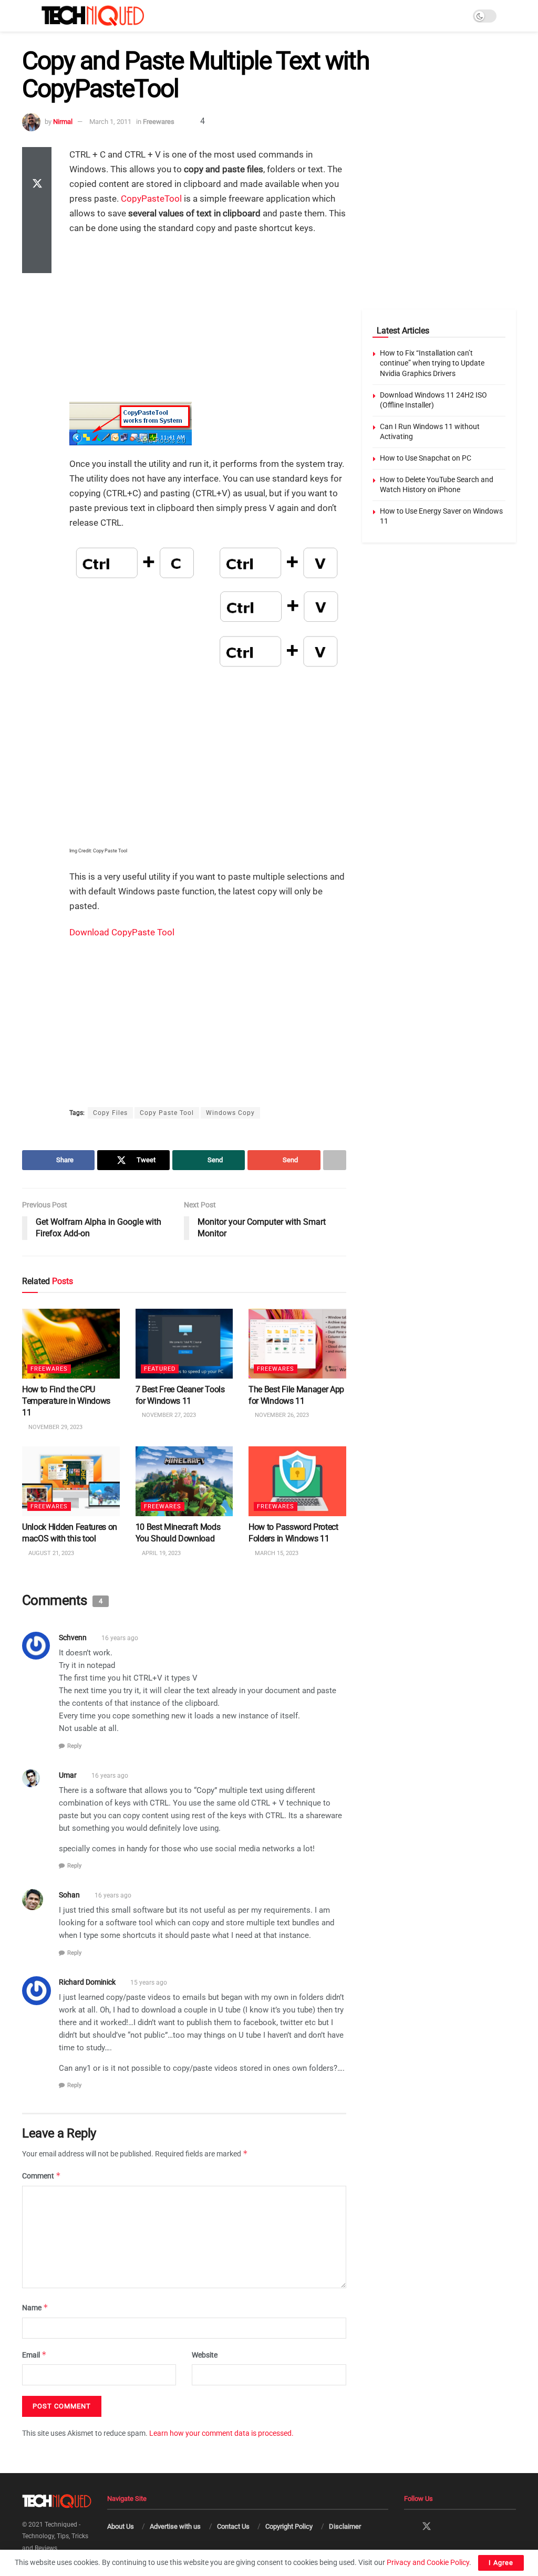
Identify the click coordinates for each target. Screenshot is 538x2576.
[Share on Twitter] (37, 185)
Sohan (69, 1895)
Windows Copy (230, 1113)
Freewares (159, 122)
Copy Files (110, 1113)
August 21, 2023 (50, 1553)
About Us (121, 2526)
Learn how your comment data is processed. (221, 2433)
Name (35, 2307)
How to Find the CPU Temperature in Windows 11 (66, 1401)
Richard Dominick (87, 1982)
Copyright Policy (289, 2526)
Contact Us (233, 2526)
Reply (74, 1746)
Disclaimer (345, 2526)
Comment (42, 2176)
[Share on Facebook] (37, 160)
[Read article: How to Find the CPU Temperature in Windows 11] (71, 1344)
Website (205, 2355)
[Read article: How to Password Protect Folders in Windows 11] (297, 1481)
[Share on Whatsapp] (37, 210)
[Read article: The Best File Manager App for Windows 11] (297, 1344)
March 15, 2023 (276, 1553)
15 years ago (149, 1983)
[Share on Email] (37, 235)
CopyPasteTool (151, 199)
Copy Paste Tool (167, 1113)
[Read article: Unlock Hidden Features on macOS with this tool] (71, 1481)
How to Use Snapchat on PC (426, 458)
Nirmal (63, 122)
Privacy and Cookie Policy (428, 2562)
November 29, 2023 (55, 1427)
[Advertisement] (208, 320)
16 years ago (120, 1638)
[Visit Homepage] (93, 16)
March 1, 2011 (110, 122)
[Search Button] (511, 16)
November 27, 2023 (168, 1415)
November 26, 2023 (281, 1415)
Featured (160, 1368)
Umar (68, 1775)
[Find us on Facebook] (408, 2527)
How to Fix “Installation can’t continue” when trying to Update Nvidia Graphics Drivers (432, 363)
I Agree (501, 2563)
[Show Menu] (27, 16)
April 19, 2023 (161, 1553)
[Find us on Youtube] (463, 2527)
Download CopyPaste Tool (122, 932)
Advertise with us (175, 2526)
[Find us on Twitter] (427, 2527)
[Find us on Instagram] (446, 2527)
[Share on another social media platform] (37, 260)
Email (34, 2355)
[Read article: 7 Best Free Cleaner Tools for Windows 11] (184, 1344)
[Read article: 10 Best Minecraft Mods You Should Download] (184, 1481)
